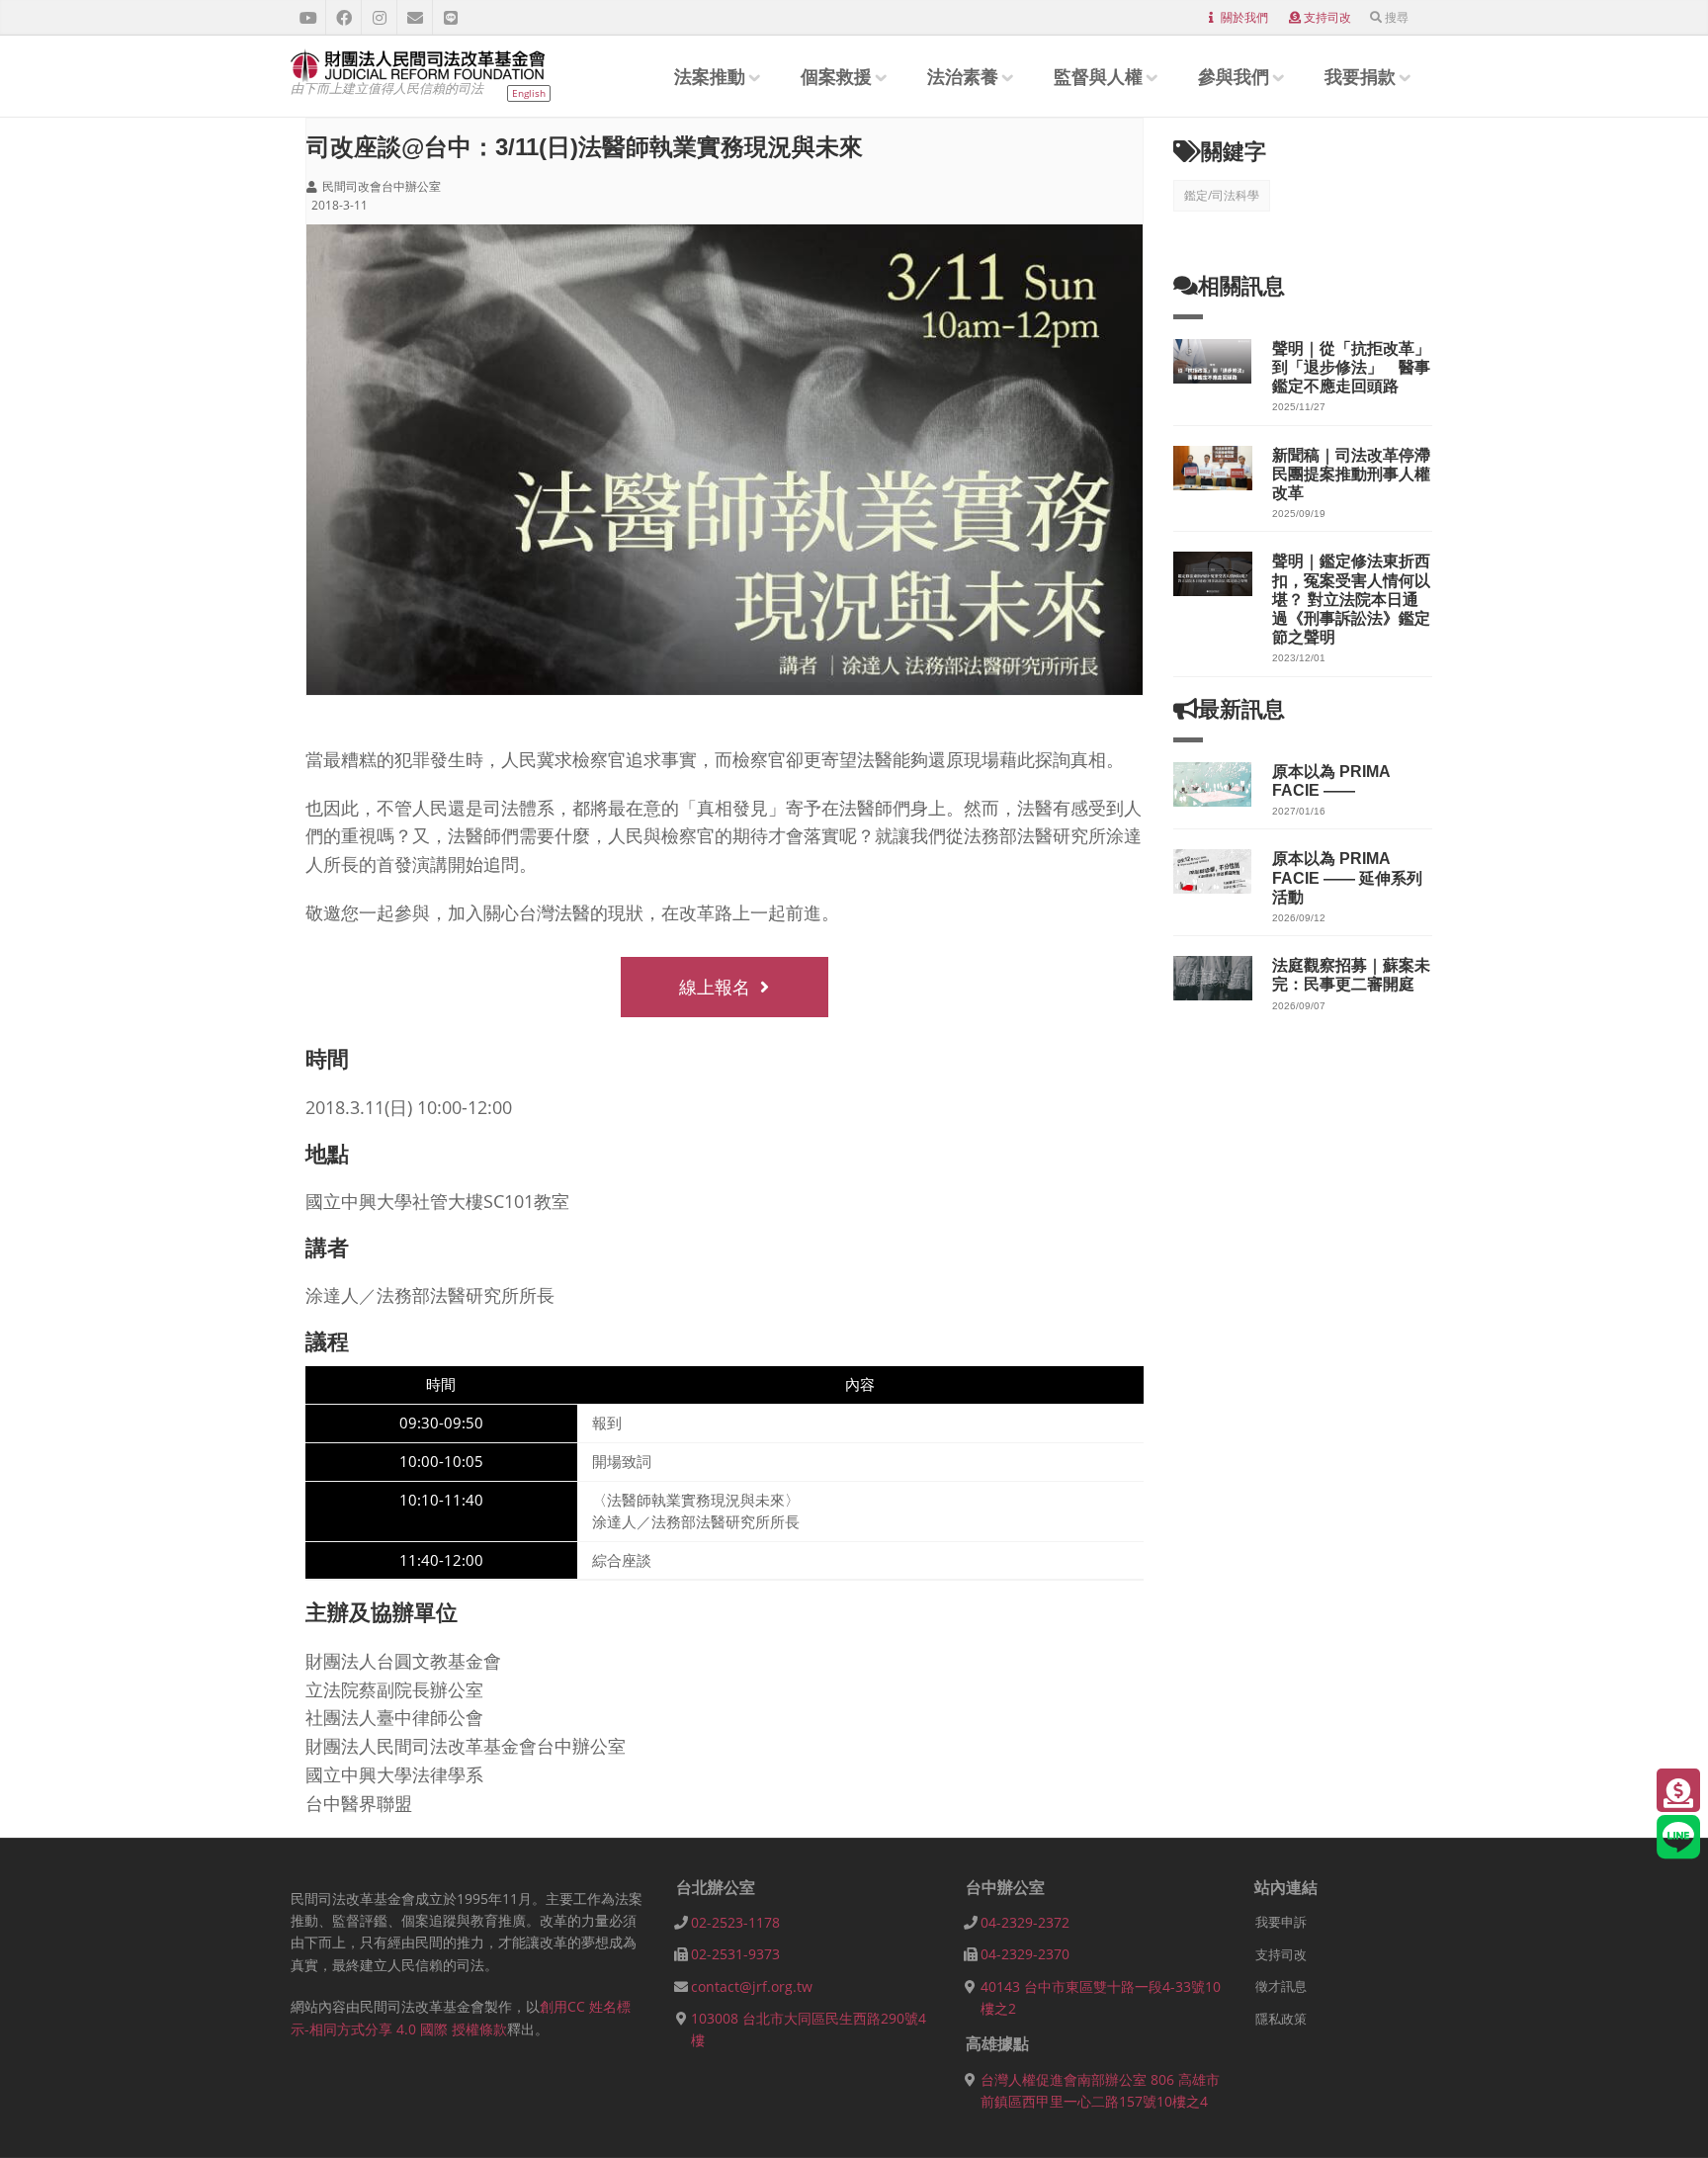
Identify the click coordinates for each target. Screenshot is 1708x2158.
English (529, 93)
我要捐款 (1360, 76)
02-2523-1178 (735, 1922)
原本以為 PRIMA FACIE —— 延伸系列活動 (1347, 877)
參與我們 (1234, 76)
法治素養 (963, 76)
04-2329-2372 (1025, 1922)
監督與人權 (1098, 76)
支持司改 (1327, 17)
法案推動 (710, 76)
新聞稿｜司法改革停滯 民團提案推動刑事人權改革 (1359, 474)
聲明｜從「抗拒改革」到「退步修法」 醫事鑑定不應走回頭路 (1351, 367)
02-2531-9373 (735, 1954)
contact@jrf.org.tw (752, 1986)
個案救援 (836, 76)
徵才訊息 (1281, 1986)
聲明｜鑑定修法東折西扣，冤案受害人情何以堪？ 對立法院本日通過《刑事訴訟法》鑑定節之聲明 (1351, 599)
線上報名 (715, 987)
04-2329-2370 (1025, 1954)
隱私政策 (1281, 2019)
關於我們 (1244, 17)
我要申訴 (1281, 1922)
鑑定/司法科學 (1222, 195)
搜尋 (1397, 17)
